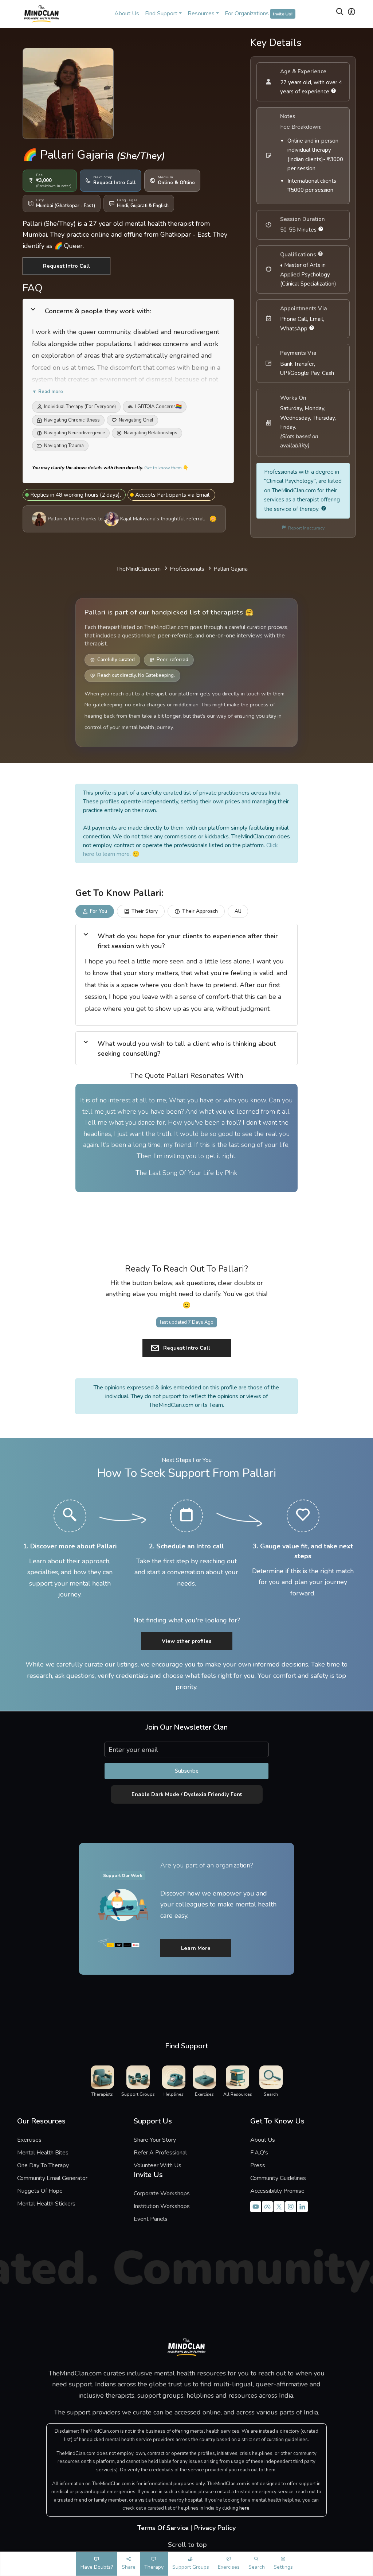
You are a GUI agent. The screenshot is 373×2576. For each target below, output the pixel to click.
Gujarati (139, 206)
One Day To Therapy (43, 2165)
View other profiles (187, 1641)
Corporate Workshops (162, 2193)
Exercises (29, 2140)
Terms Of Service (163, 2528)
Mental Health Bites (43, 2153)
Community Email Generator (52, 2178)
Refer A (163, 2153)
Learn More (196, 1948)
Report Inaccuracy (305, 528)
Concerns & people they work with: (98, 311)
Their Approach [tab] (200, 911)
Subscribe (187, 1771)
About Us (127, 13)
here (244, 2508)
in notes (64, 186)
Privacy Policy (215, 2528)
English (161, 206)
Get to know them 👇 (166, 468)
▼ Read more (48, 392)
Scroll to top (186, 2545)
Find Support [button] (161, 13)
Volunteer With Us (158, 2165)
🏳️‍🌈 (158, 407)
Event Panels (151, 2219)
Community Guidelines (278, 2178)
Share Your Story (155, 2140)
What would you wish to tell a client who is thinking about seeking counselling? (187, 1049)
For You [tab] (99, 911)
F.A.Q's (259, 2153)
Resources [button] (201, 13)
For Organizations (259, 13)
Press (258, 2165)
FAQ (33, 288)
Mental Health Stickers (46, 2204)
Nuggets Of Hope (40, 2191)
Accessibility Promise (277, 2191)
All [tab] (238, 911)
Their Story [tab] (145, 911)
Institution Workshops (162, 2206)
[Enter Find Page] (340, 13)
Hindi (123, 206)
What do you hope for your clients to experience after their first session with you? (188, 941)
